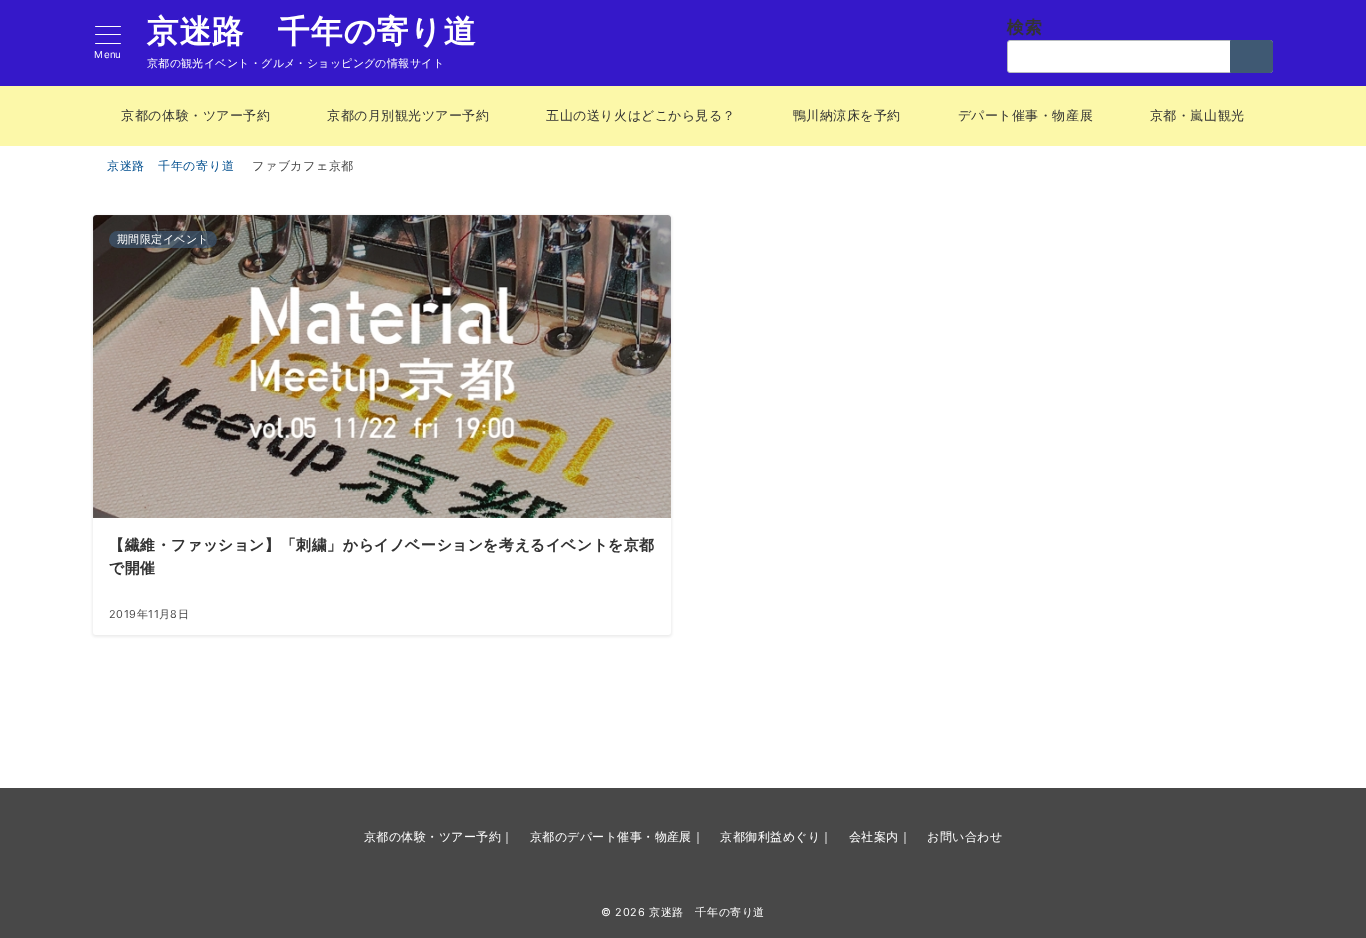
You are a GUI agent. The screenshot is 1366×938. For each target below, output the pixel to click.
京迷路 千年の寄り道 (312, 31)
